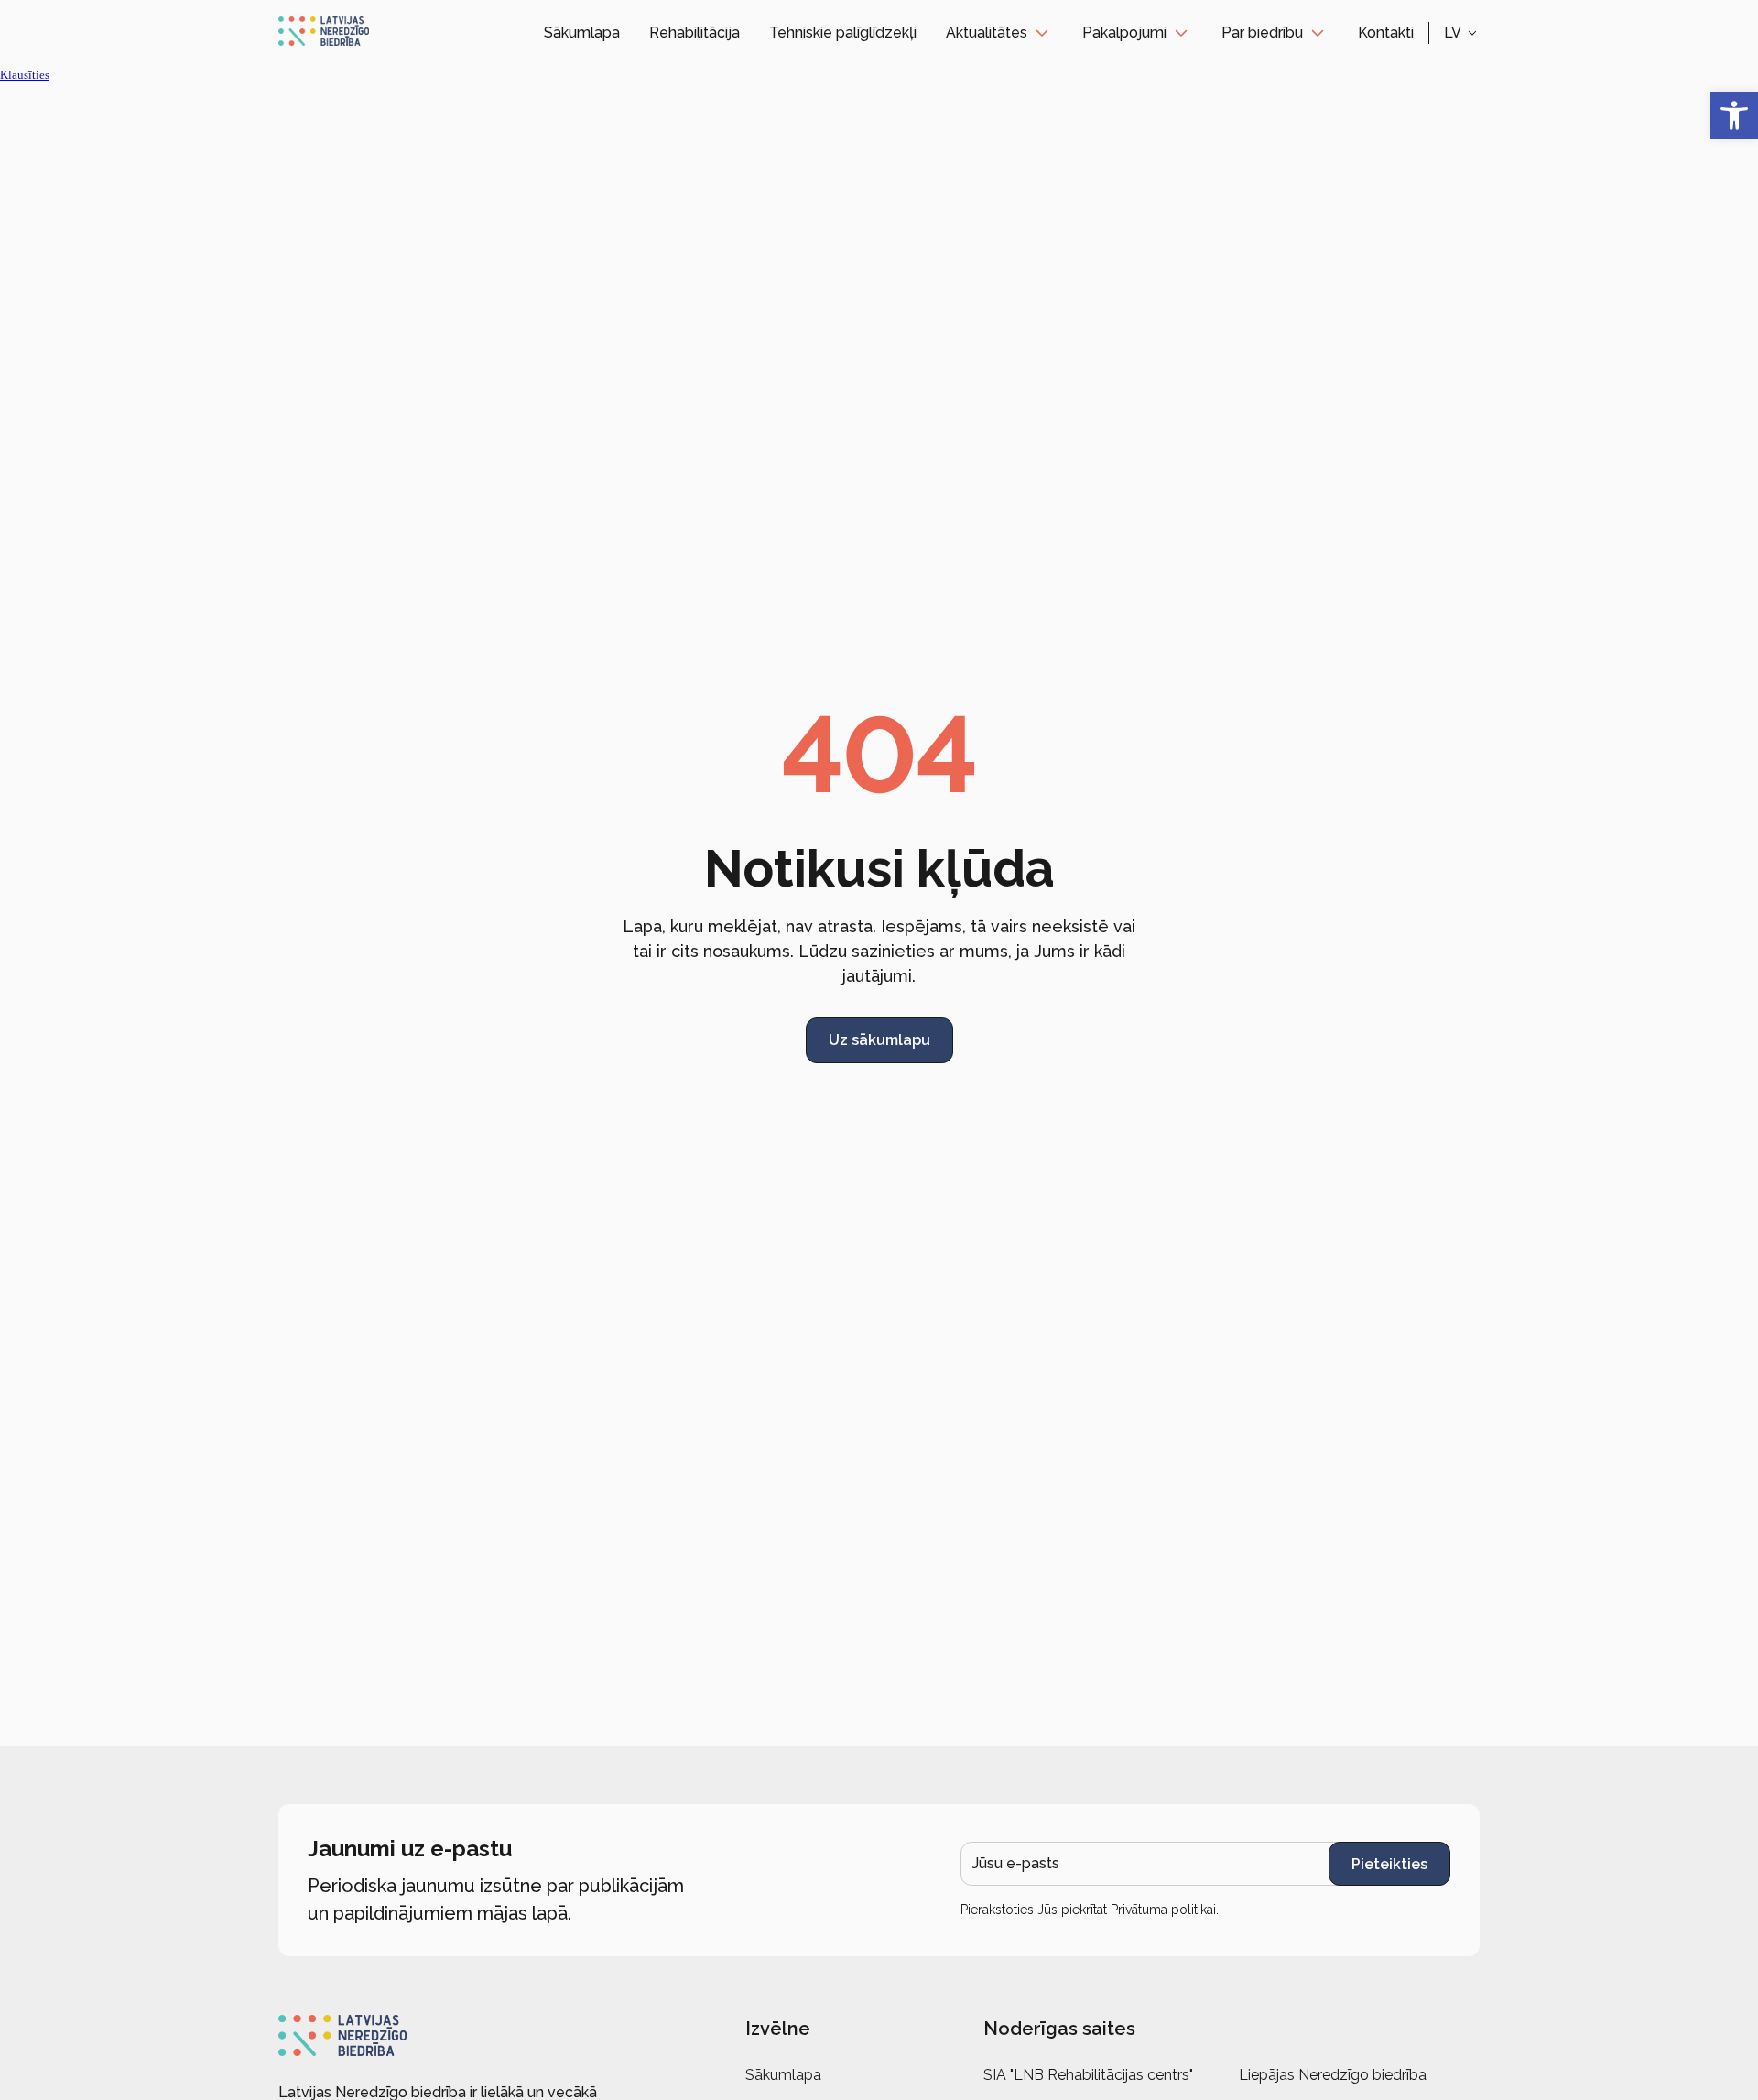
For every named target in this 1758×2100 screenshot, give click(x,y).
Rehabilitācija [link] (695, 33)
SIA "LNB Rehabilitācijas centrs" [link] (1088, 2075)
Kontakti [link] (1386, 33)
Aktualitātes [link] (987, 33)
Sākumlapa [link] (582, 33)
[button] (1462, 33)
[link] (1734, 115)
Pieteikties (1389, 1864)
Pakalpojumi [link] (1124, 33)
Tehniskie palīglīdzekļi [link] (843, 33)
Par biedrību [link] (1262, 33)
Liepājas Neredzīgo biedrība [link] (1333, 2075)
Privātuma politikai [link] (1163, 1910)
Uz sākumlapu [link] (879, 1040)
